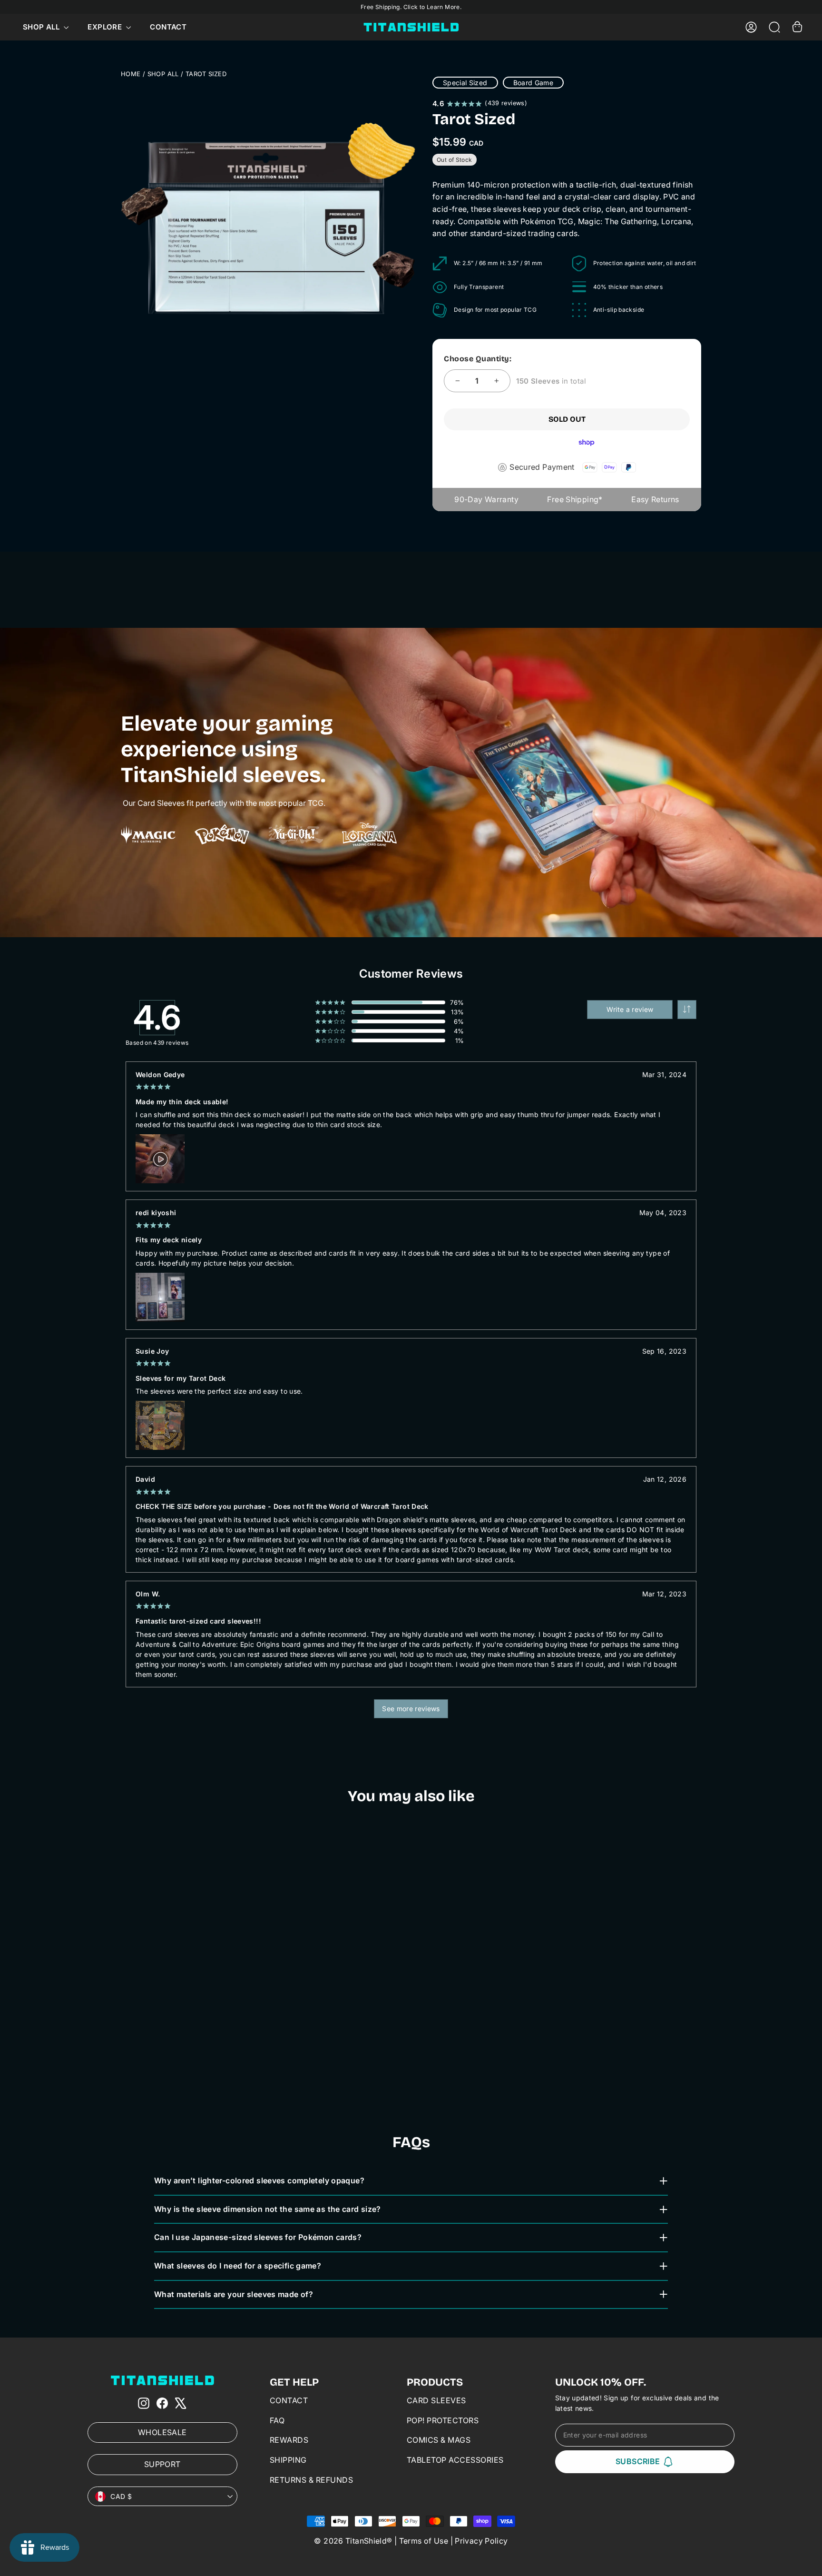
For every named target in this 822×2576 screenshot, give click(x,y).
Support (162, 2464)
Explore (106, 27)
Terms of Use (424, 2541)
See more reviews (411, 1709)
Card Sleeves (436, 2400)
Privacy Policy (481, 2541)
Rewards (289, 2440)
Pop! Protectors (443, 2420)
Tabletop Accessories (455, 2460)
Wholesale (162, 2432)
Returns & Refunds (312, 2480)
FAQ (277, 2420)
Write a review (630, 1009)
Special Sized (465, 83)
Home (131, 74)
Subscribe (638, 2461)
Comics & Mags (439, 2440)
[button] (687, 1010)
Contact (168, 27)
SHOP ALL (163, 74)
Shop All (42, 27)
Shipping (288, 2460)
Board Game (533, 83)
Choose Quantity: (478, 359)
